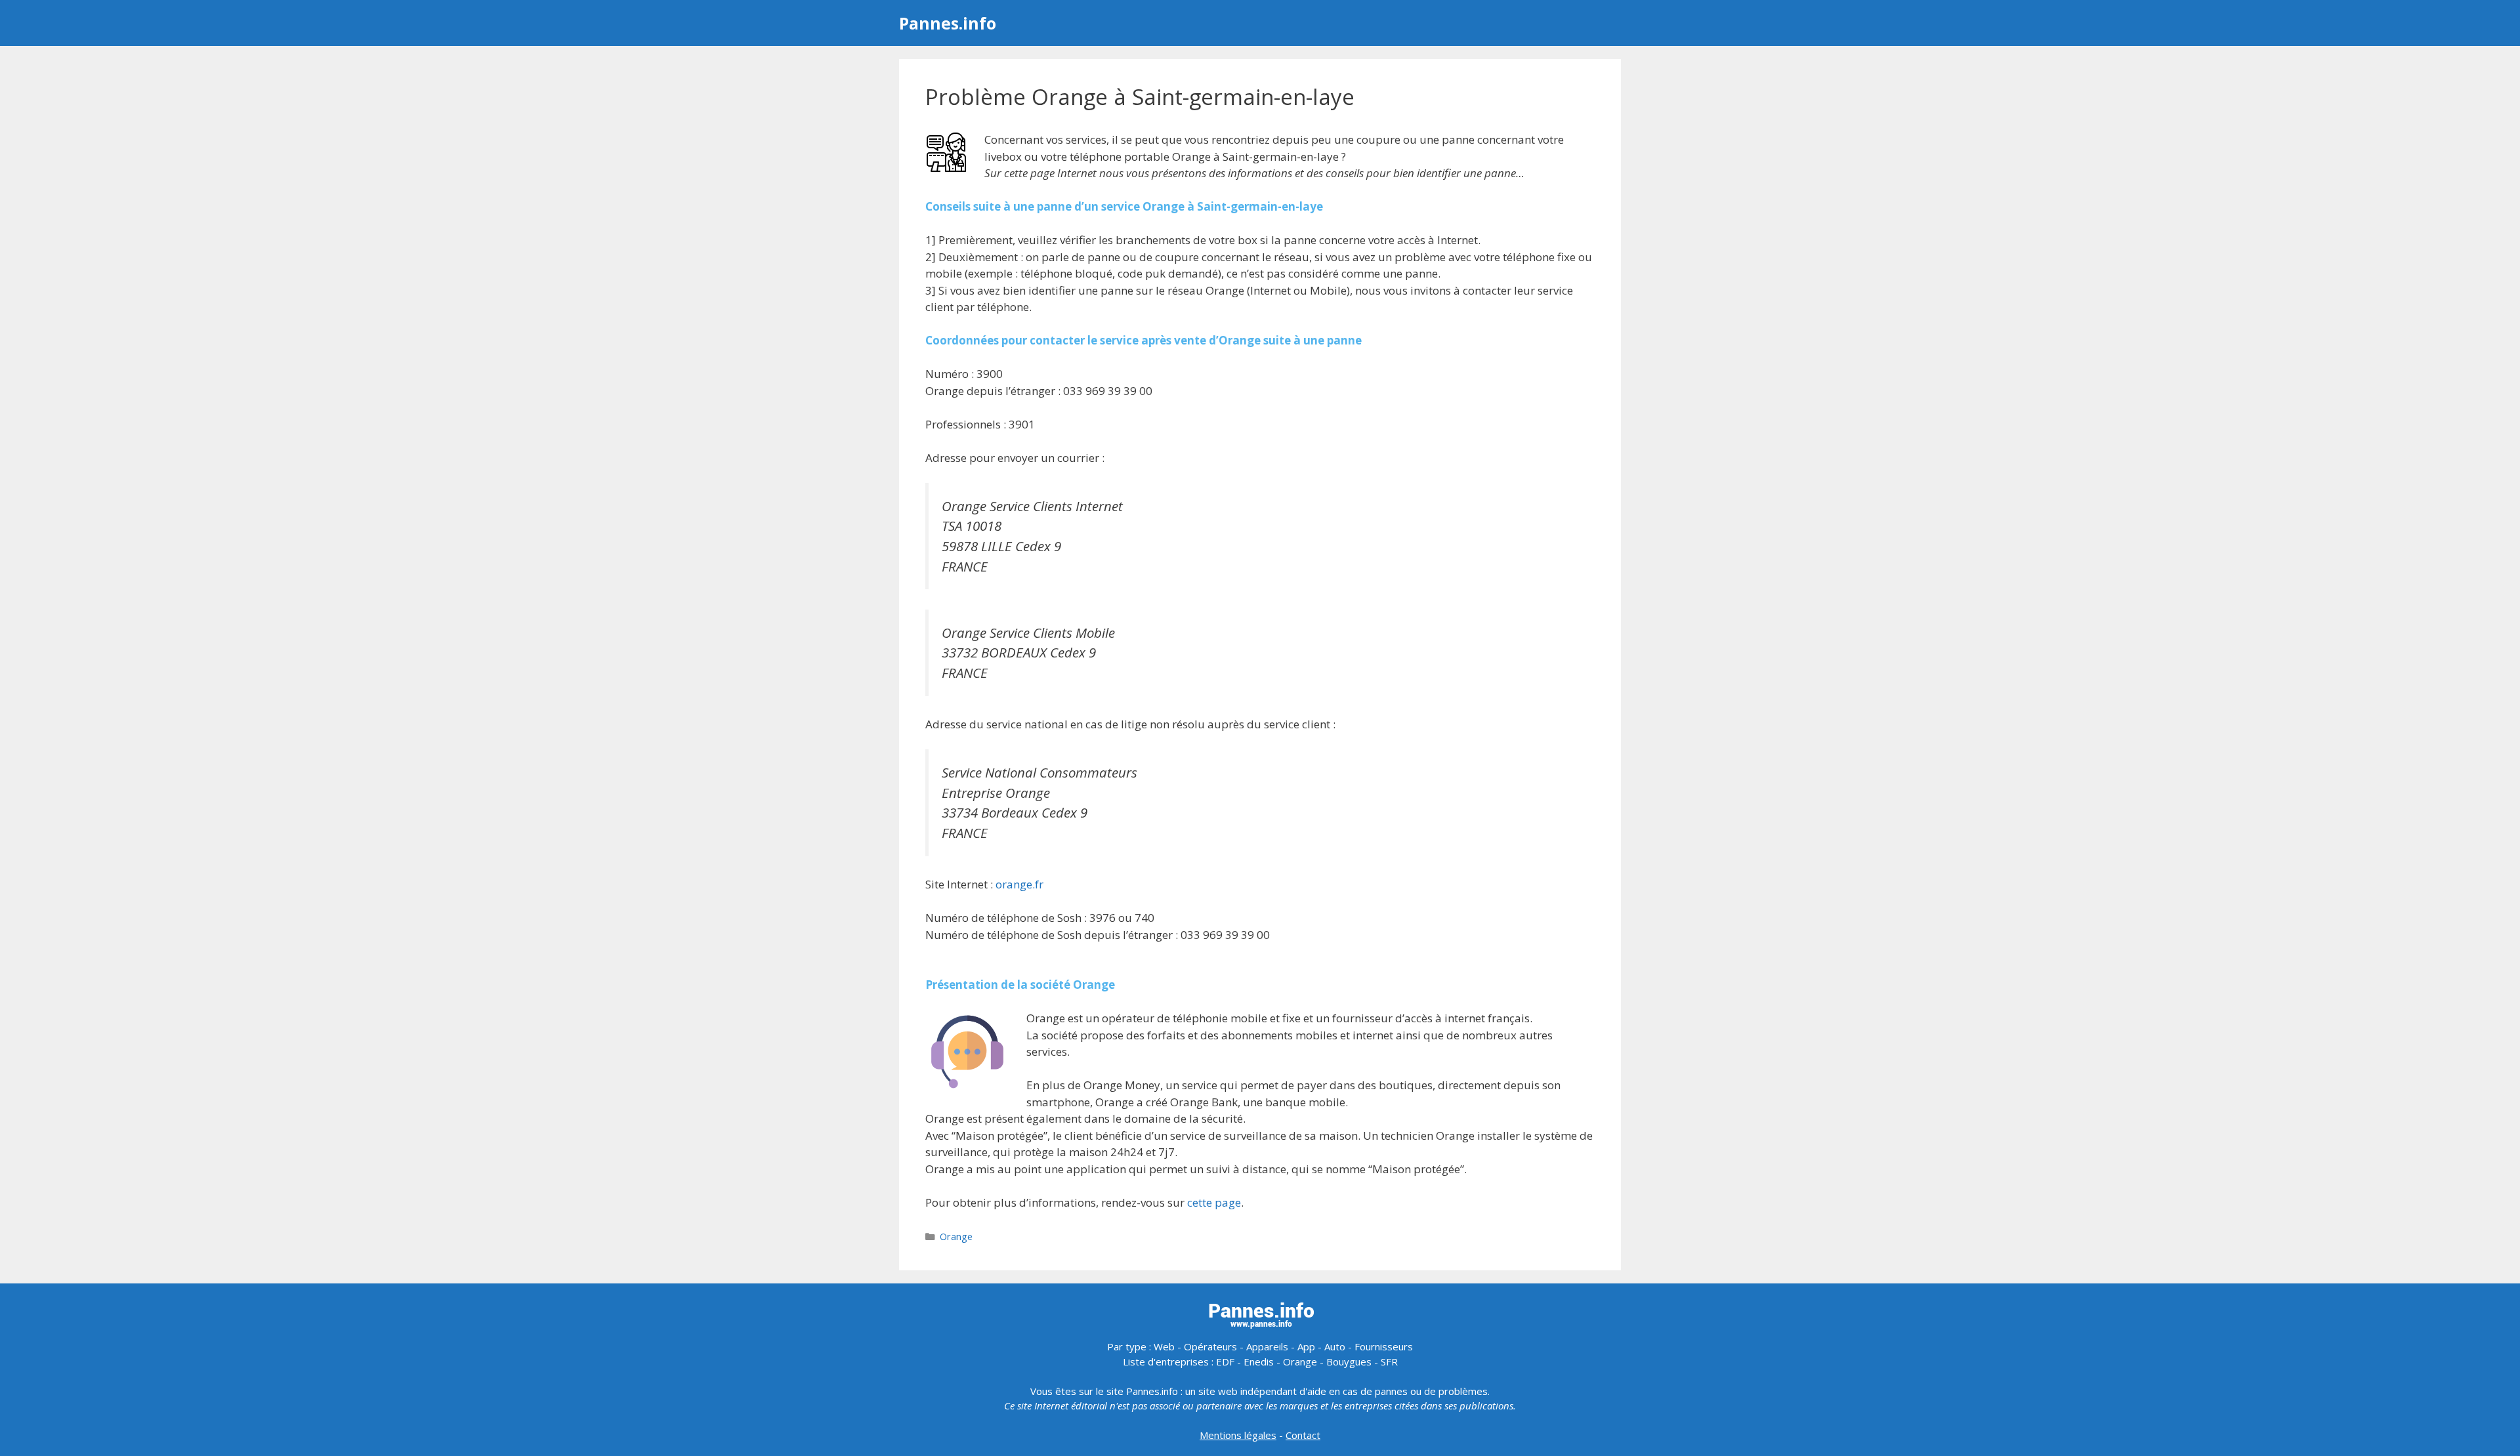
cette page (1214, 1202)
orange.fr (1019, 884)
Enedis (1259, 1362)
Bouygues (1349, 1362)
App (1306, 1346)
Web (1164, 1346)
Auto (1335, 1346)
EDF (1225, 1362)
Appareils (1267, 1346)
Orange (956, 1237)
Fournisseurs (1384, 1346)
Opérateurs (1210, 1346)
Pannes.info (948, 23)
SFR (1389, 1362)
